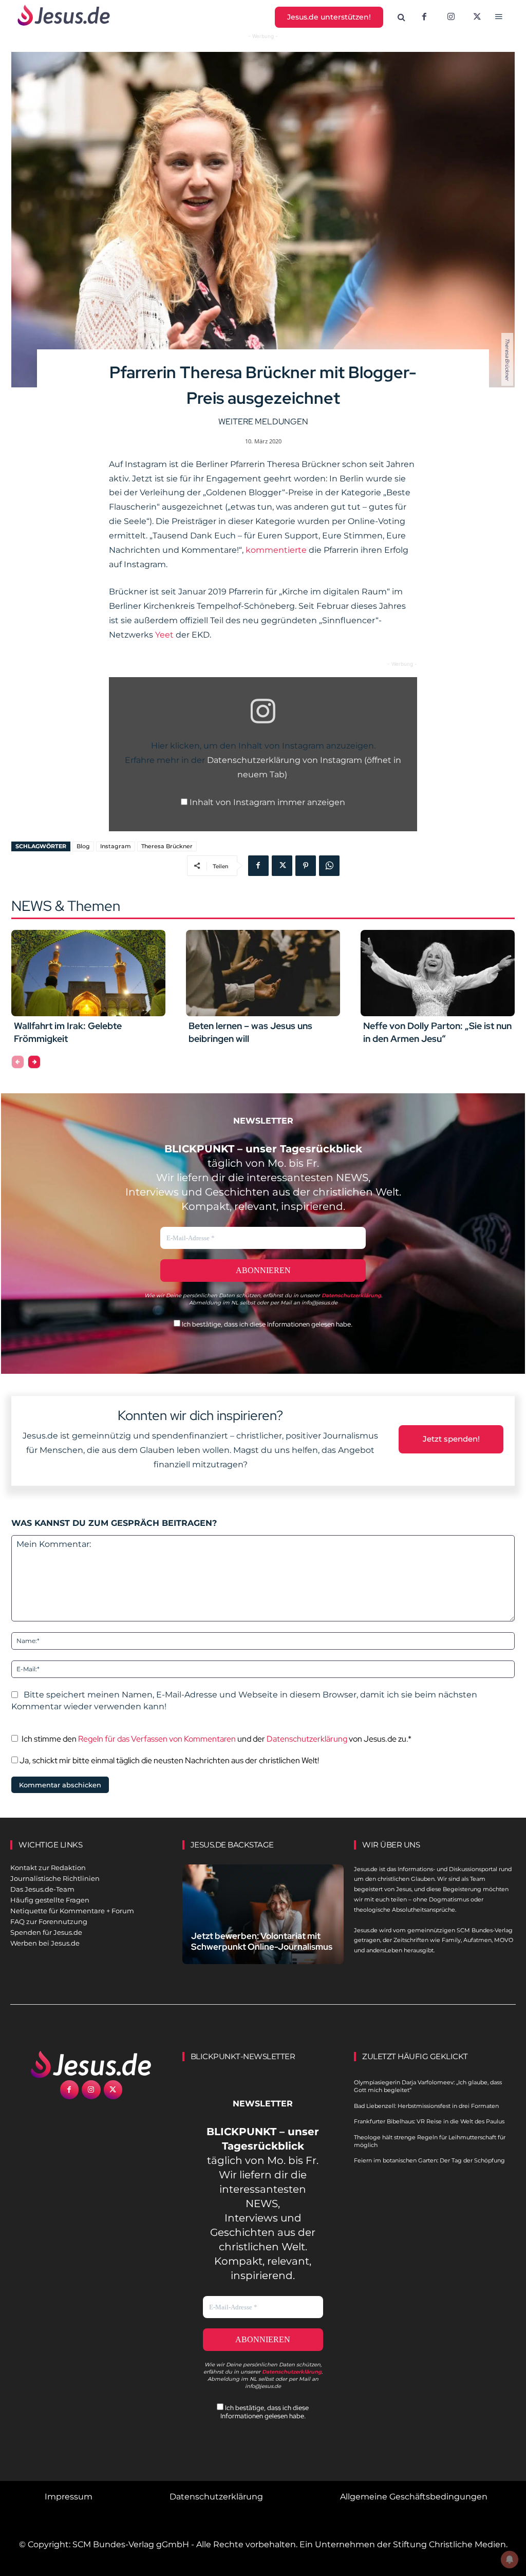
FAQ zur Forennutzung (49, 1921)
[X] (478, 17)
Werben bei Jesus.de (45, 1943)
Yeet (164, 635)
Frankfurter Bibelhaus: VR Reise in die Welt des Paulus (429, 2121)
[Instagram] (451, 17)
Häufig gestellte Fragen (50, 1900)
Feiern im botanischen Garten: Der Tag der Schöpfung (429, 2160)
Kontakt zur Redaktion (48, 1868)
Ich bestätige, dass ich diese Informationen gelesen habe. (266, 1324)
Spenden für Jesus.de (46, 1932)
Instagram (116, 846)
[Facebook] (424, 17)
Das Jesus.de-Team (42, 1889)
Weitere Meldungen (263, 422)
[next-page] (34, 1062)
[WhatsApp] (329, 866)
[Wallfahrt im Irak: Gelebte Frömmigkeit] (88, 973)
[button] (402, 17)
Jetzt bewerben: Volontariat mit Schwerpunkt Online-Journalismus (262, 1941)
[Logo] (91, 2064)
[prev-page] (18, 1062)
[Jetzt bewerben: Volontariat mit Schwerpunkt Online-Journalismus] (263, 1914)
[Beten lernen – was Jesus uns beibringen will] (263, 973)
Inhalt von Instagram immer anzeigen (267, 802)
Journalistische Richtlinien (55, 1878)
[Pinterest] (306, 866)
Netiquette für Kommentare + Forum (72, 1911)
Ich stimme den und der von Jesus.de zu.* (217, 1739)
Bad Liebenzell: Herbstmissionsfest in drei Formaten (426, 2106)
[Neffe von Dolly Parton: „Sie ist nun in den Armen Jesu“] (438, 973)
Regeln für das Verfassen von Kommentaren (157, 1739)
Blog (83, 846)
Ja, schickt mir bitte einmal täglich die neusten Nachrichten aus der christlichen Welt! (168, 1760)
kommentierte (276, 550)
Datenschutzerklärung (307, 1739)
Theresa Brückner (167, 846)
